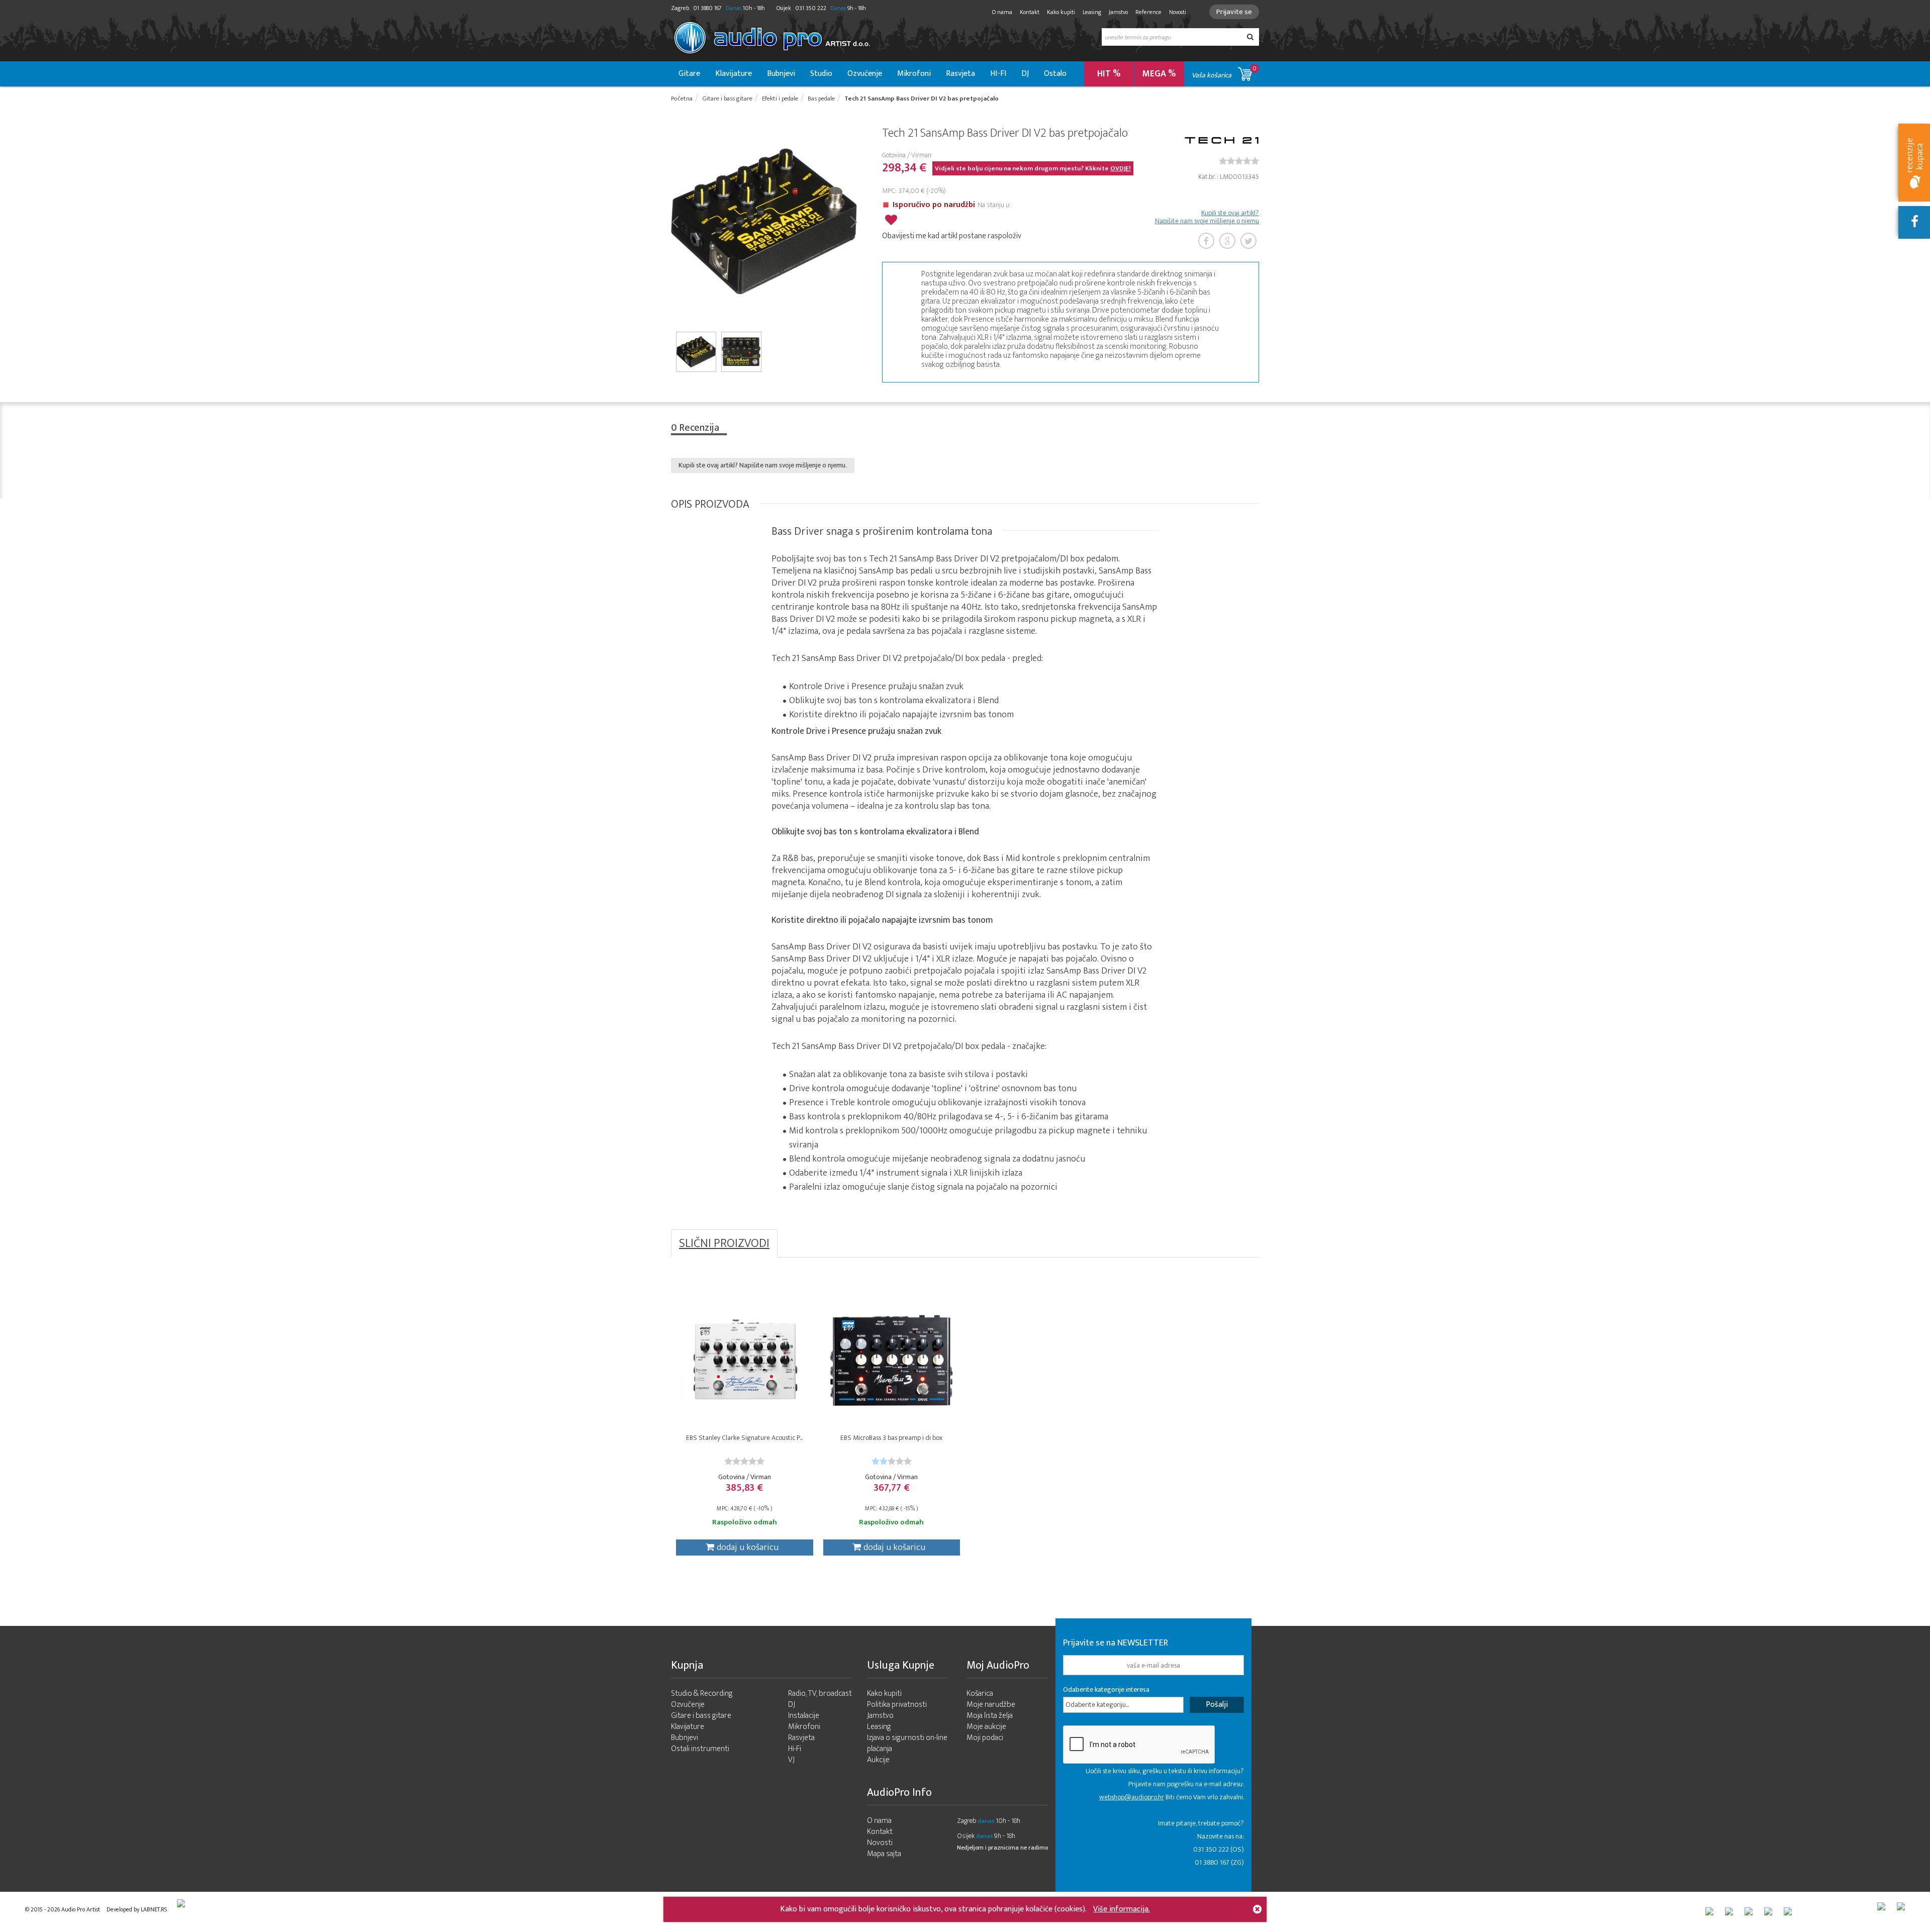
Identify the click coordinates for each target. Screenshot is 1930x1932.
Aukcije (878, 1760)
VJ (791, 1760)
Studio (821, 74)
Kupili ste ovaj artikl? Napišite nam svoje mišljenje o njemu (1207, 217)
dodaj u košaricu (748, 1548)
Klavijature (734, 74)
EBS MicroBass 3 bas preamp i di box (891, 1438)
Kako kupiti (1061, 12)
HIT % (1109, 74)
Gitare (689, 74)
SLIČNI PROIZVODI (724, 1243)
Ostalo (1055, 74)
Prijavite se (1234, 12)
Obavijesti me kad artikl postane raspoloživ (952, 236)
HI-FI (998, 74)
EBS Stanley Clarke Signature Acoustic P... (744, 1438)
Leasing (1092, 12)
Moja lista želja (990, 1716)
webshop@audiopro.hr (1132, 1797)
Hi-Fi (795, 1749)
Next (853, 221)
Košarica (980, 1694)
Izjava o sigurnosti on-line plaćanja (907, 1743)
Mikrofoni (914, 74)
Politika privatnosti (897, 1705)
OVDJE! (1121, 168)
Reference (1148, 12)
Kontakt (1030, 12)
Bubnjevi (781, 74)
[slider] (1239, 161)
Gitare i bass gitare (701, 1716)
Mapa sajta (884, 1854)
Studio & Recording (702, 1694)
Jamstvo (1118, 12)
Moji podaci (985, 1738)
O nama (1002, 12)
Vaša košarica (1224, 72)
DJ (1025, 74)
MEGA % (1159, 74)
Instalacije (804, 1716)
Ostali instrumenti (700, 1749)
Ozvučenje (865, 74)
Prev (675, 221)
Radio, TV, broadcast (820, 1694)
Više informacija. (1122, 1909)
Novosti (1178, 12)
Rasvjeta (960, 74)
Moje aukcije (986, 1727)
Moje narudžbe (991, 1705)
